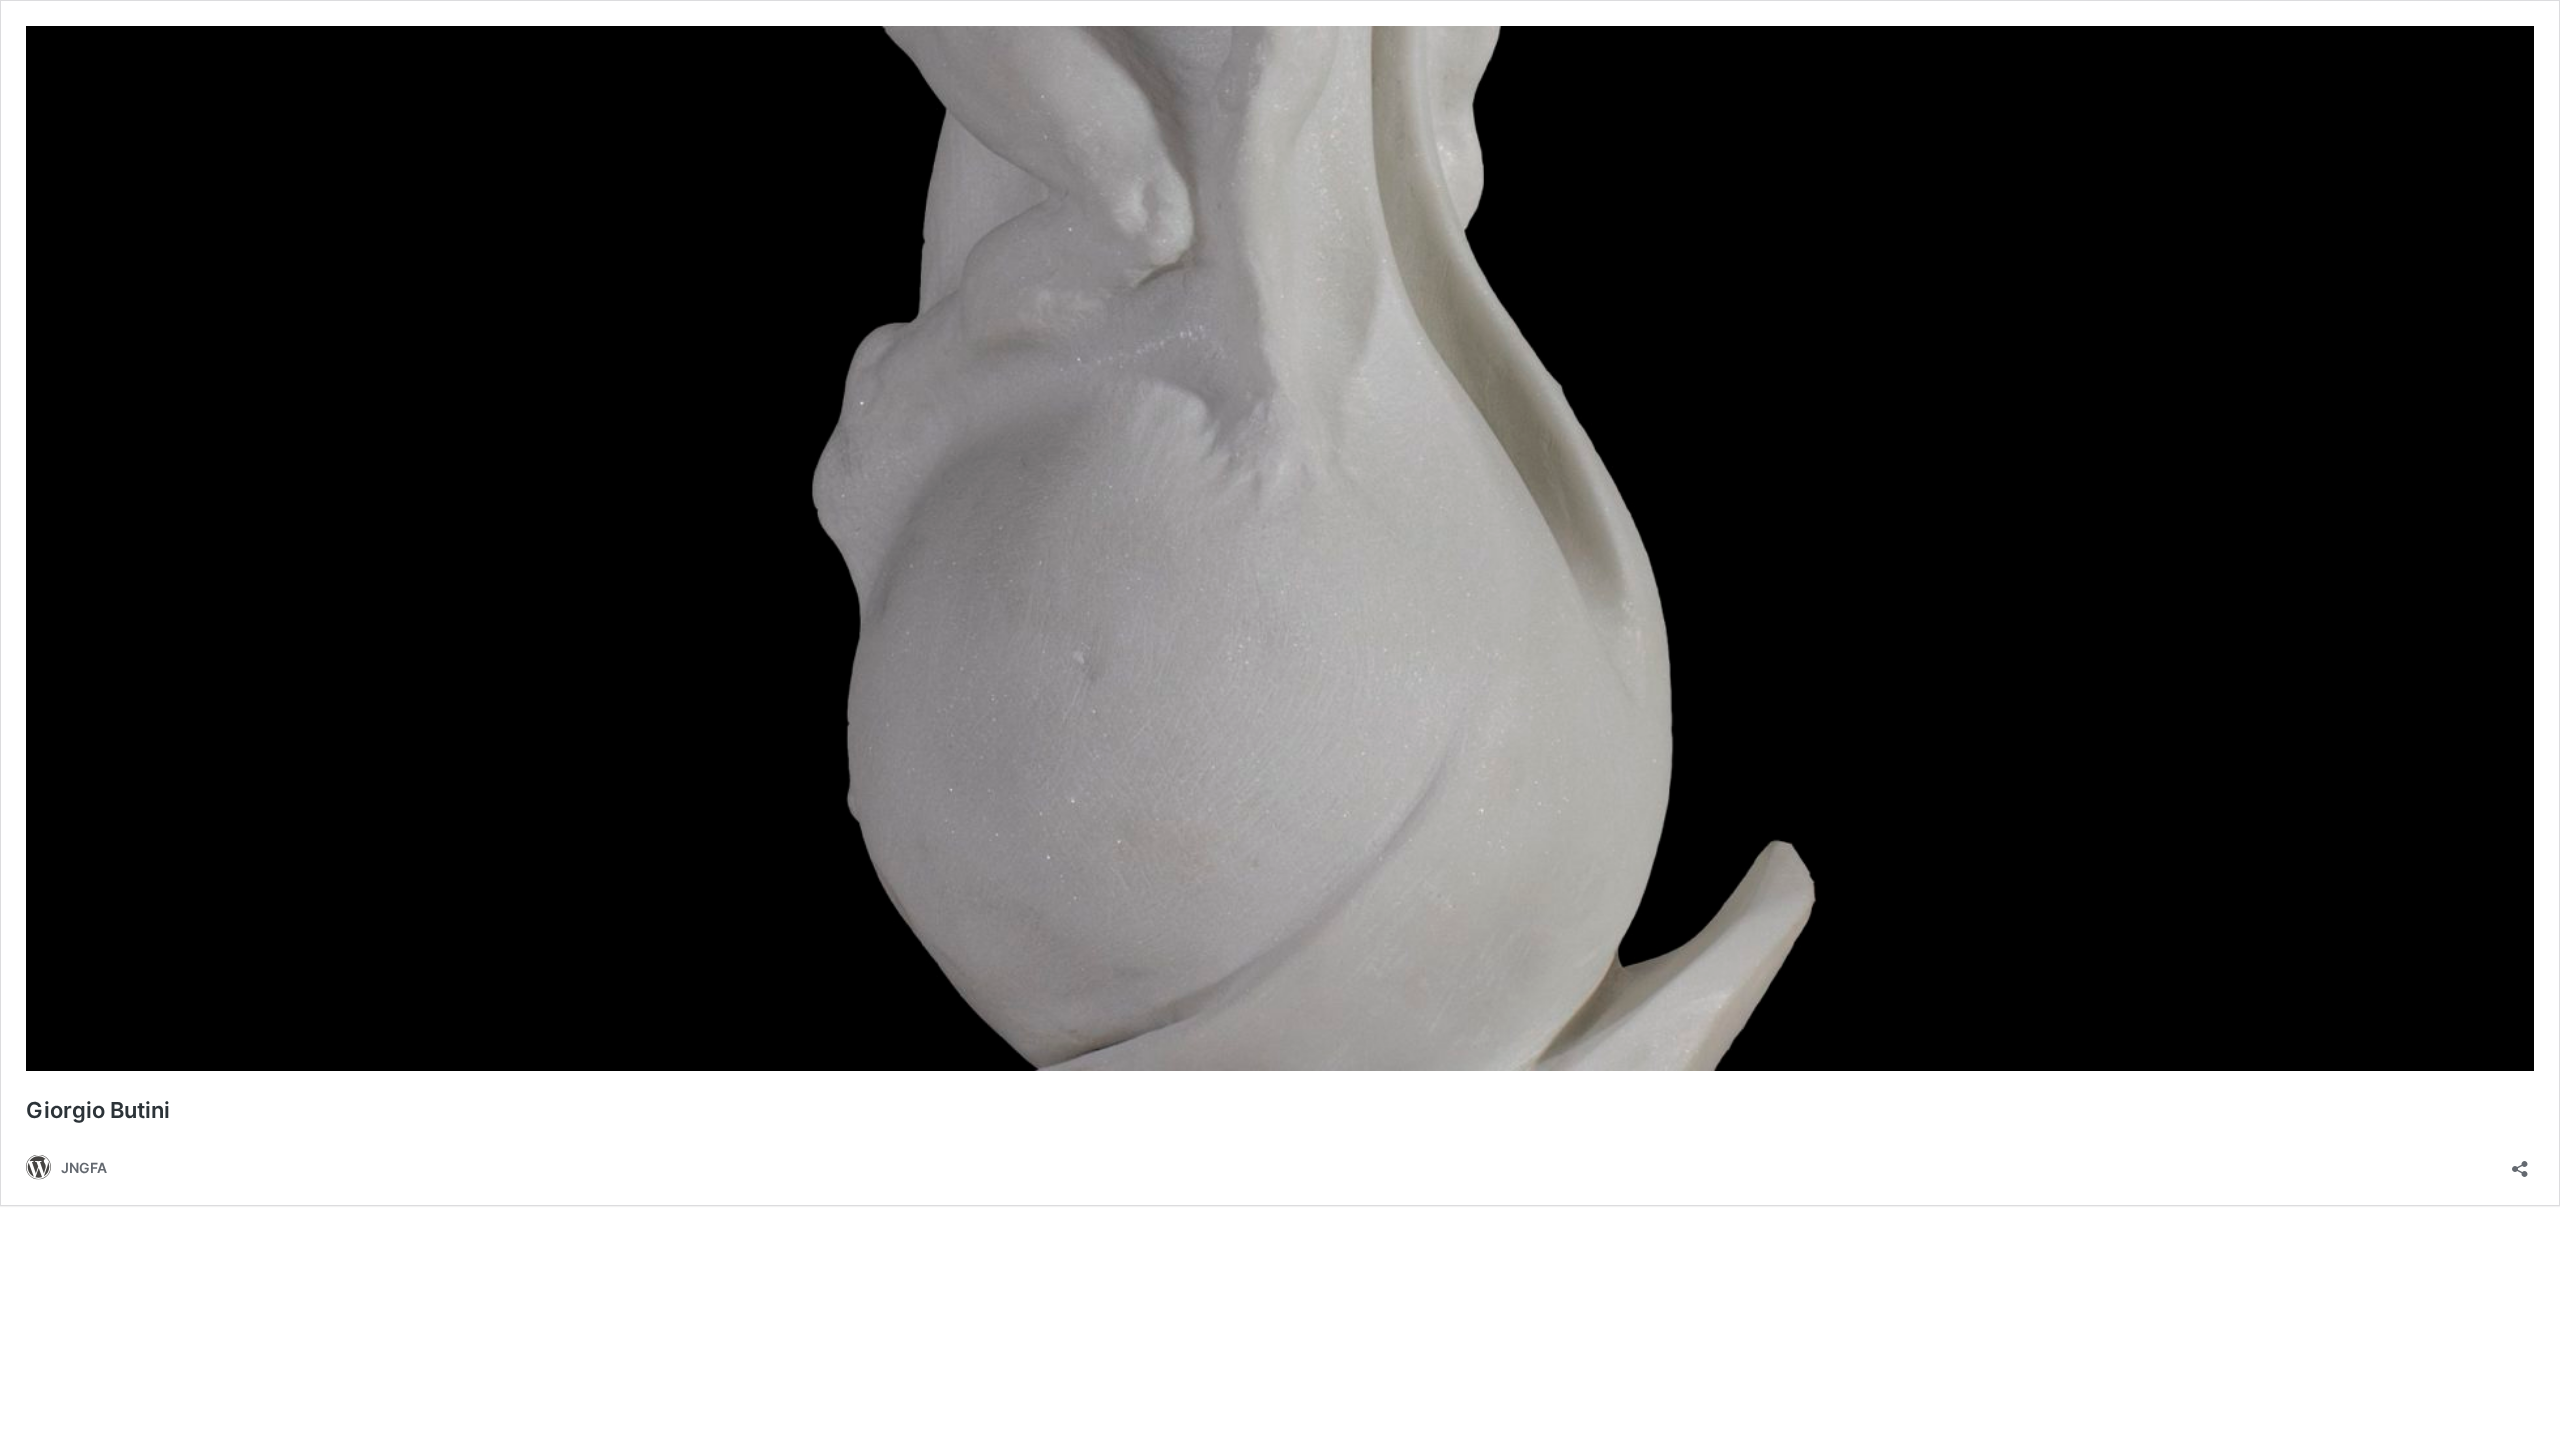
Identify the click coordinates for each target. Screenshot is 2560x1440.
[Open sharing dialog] (2520, 1162)
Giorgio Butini (98, 1110)
